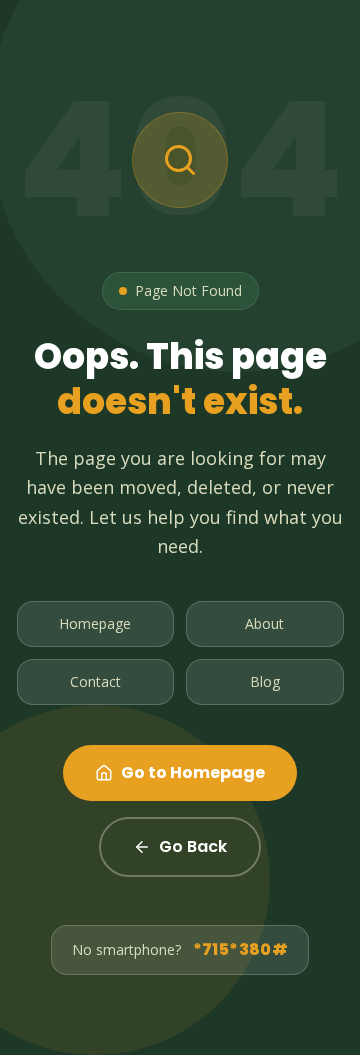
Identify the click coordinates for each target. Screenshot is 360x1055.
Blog (265, 681)
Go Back (193, 846)
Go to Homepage (193, 772)
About (264, 623)
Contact (95, 681)
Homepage (95, 623)
